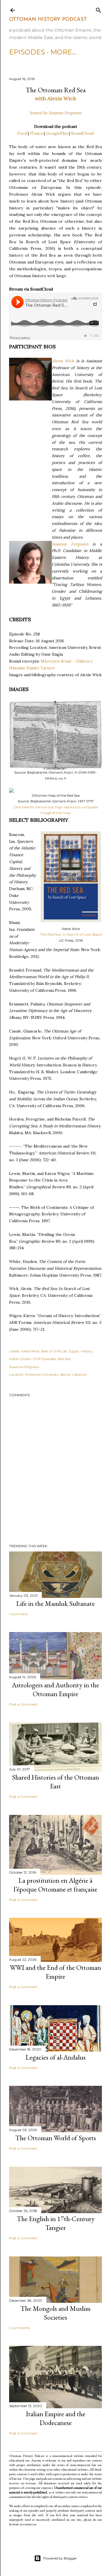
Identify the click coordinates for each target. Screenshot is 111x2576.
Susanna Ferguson (70, 544)
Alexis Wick (63, 361)
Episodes (27, 52)
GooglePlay (57, 133)
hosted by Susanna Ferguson (55, 113)
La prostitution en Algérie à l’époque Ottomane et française (55, 1885)
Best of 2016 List (54, 1351)
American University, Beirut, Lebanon (56, 1374)
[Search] (98, 9)
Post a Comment (23, 1704)
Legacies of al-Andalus (56, 2057)
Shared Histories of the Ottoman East (55, 1782)
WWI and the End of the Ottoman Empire (55, 1972)
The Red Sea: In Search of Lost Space (71, 934)
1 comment (18, 1614)
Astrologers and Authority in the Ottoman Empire (55, 1689)
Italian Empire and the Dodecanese (56, 2418)
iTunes (36, 133)
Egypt (74, 1351)
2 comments (19, 2328)
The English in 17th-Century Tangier (56, 2223)
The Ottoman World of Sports (56, 2138)
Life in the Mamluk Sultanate (55, 1603)
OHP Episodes (44, 1359)
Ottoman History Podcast (48, 20)
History (87, 1351)
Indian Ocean (20, 1359)
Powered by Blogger (60, 2558)
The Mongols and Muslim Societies (55, 2313)
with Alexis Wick (55, 98)
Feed (22, 133)
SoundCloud (82, 133)
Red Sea (64, 1359)
